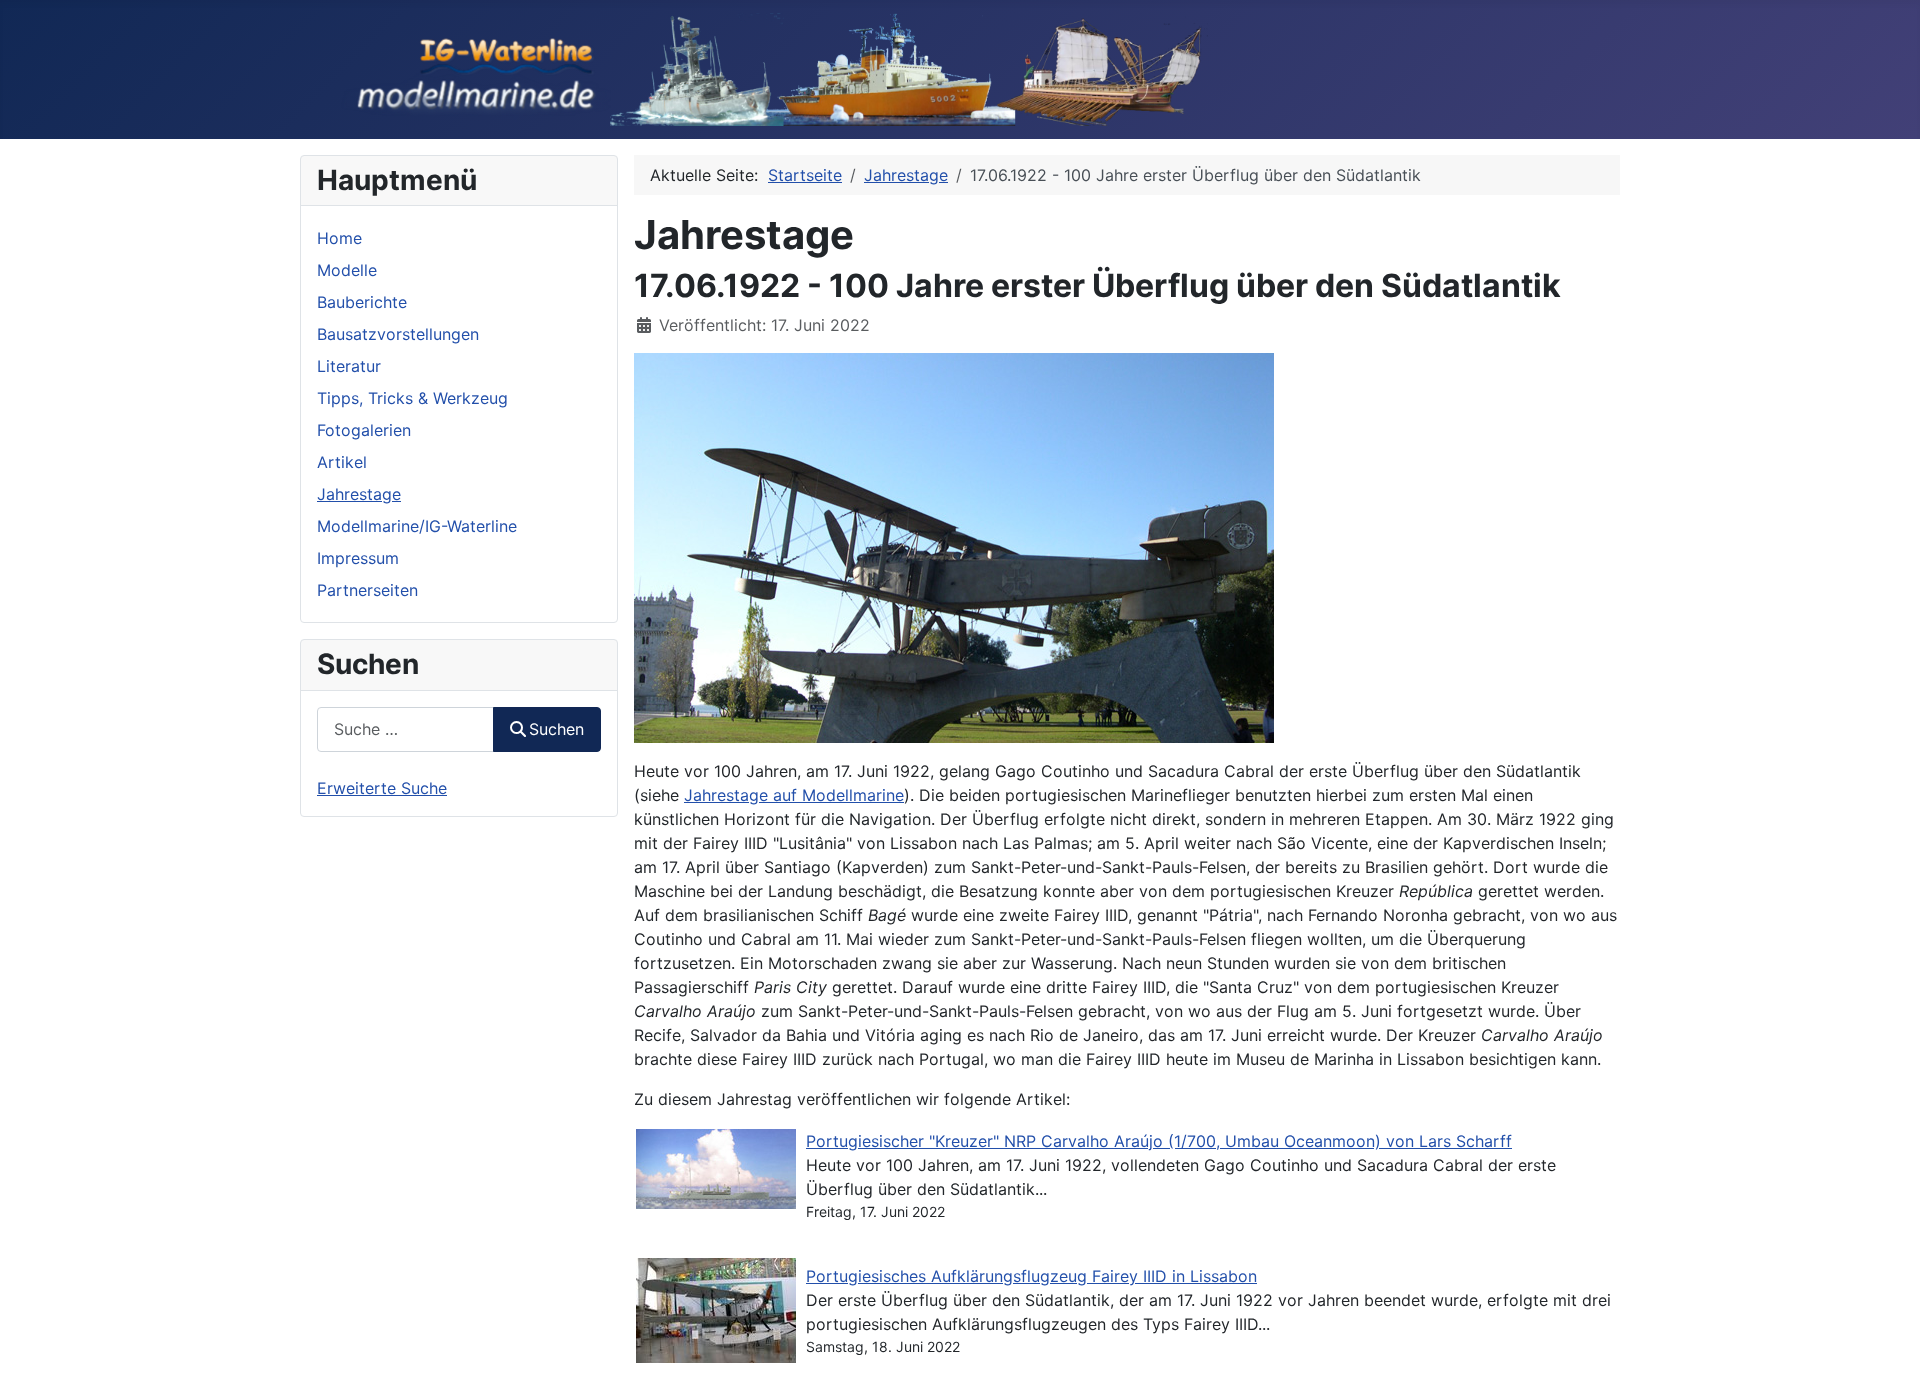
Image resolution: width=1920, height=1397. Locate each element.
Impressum (358, 558)
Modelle (347, 270)
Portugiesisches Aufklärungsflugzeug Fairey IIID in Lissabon (1031, 1276)
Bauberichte (362, 302)
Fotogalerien (364, 430)
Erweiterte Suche (382, 788)
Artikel (342, 462)
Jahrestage (359, 494)
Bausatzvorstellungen (398, 334)
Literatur (349, 366)
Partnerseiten (367, 590)
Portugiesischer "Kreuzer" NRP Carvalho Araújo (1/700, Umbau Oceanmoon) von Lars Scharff (1159, 1141)
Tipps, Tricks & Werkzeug (412, 398)
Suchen (556, 729)
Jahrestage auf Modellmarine (794, 795)
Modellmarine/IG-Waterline (417, 526)
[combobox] (405, 729)
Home (339, 238)
